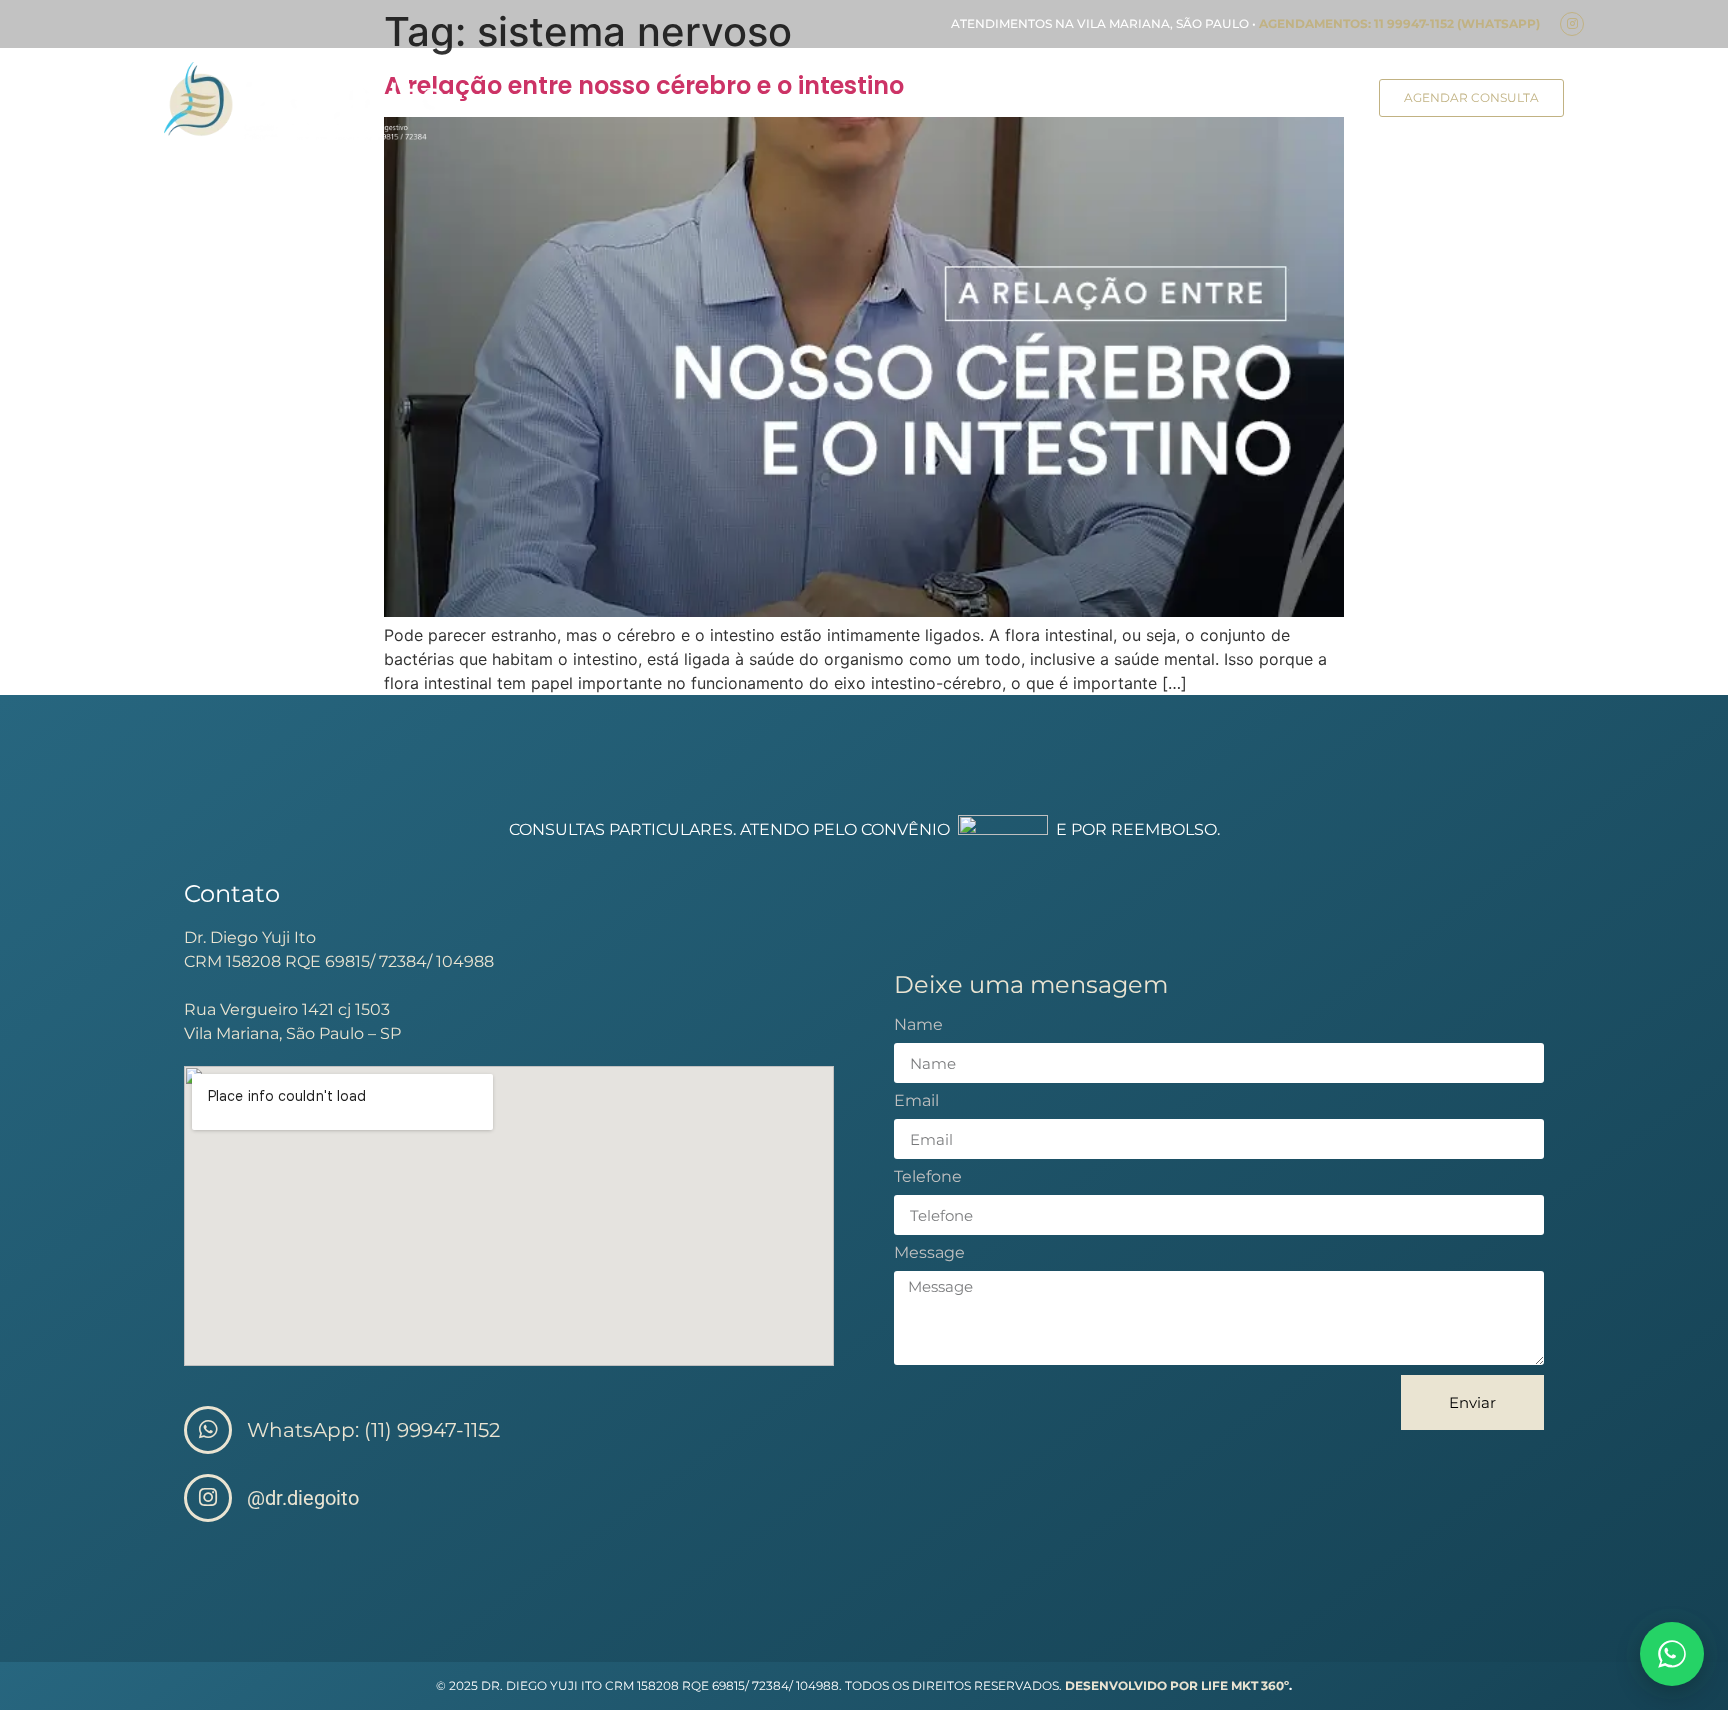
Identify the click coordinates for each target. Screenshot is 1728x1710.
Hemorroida (1150, 101)
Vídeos (1318, 101)
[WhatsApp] (1672, 1654)
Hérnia (814, 101)
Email (916, 1101)
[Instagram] (1572, 24)
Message (929, 1253)
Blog (1244, 101)
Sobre (677, 101)
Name (918, 1025)
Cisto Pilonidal (925, 101)
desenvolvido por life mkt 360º (1177, 1685)
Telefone (928, 1177)
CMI (744, 101)
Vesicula (1041, 101)
